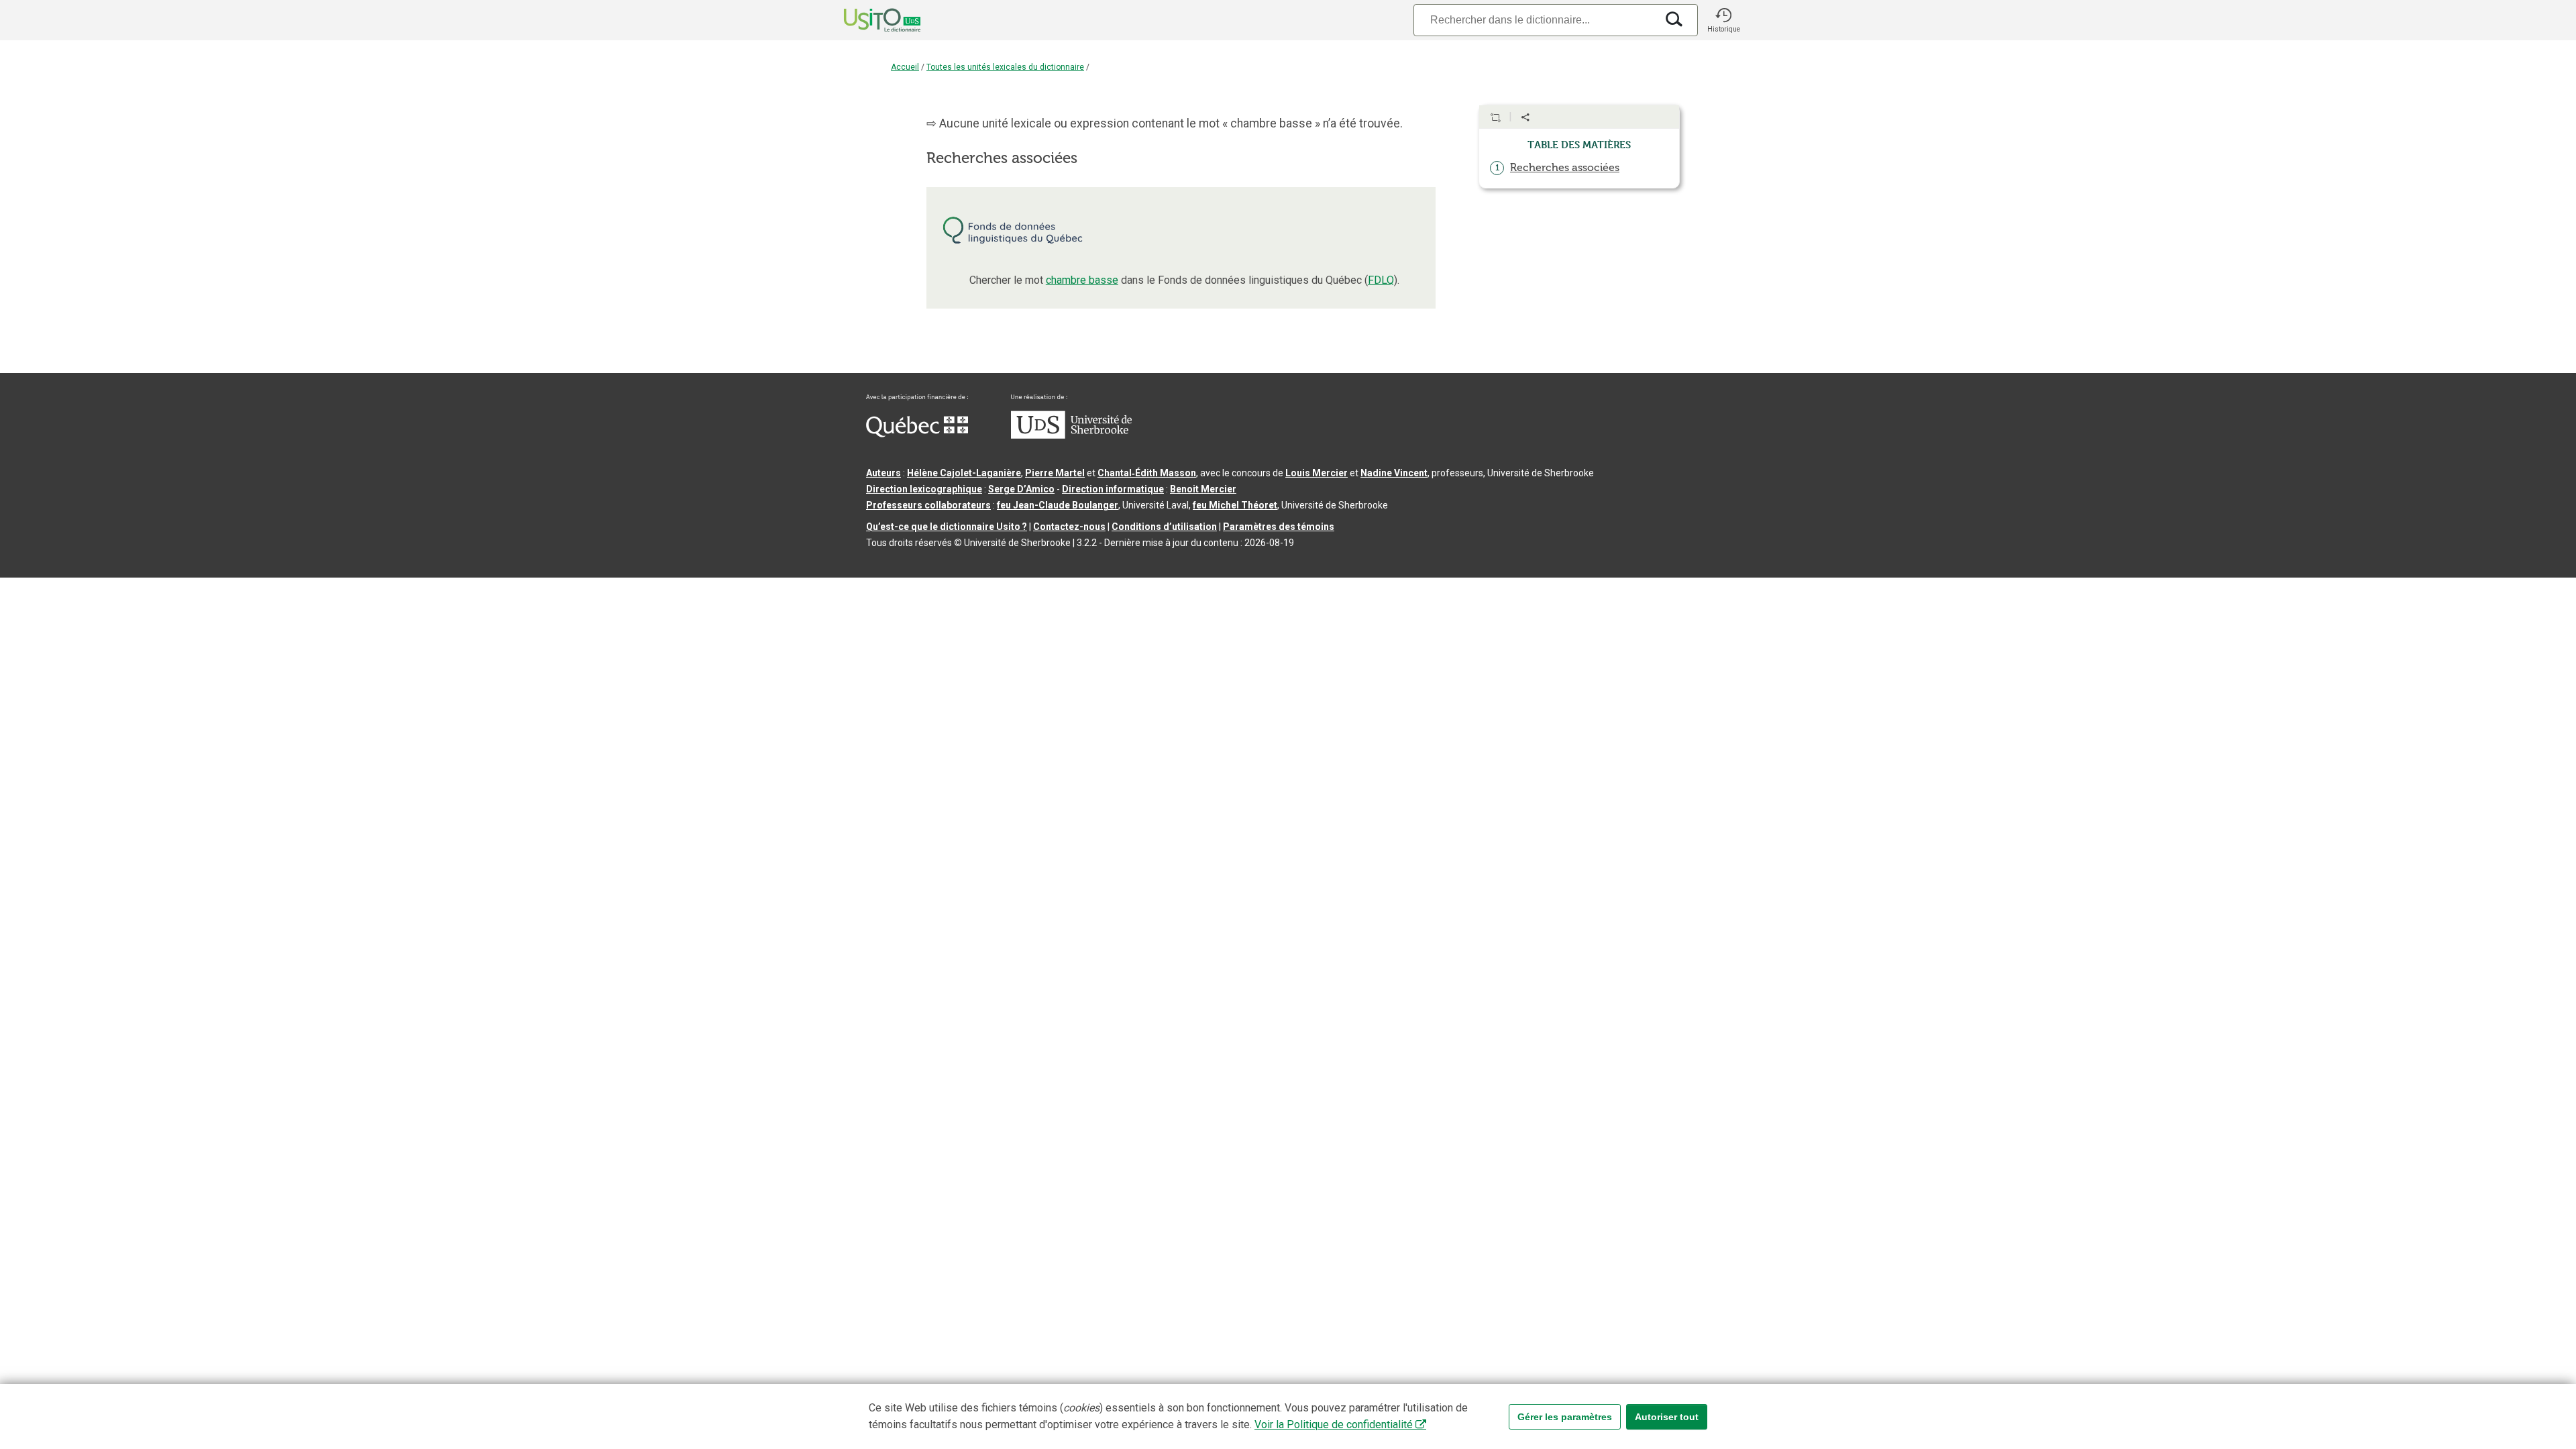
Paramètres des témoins (1279, 527)
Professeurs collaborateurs (928, 505)
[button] (1723, 20)
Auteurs (883, 473)
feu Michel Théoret (1235, 505)
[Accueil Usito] (867, 20)
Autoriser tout (1667, 1417)
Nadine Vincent (1394, 473)
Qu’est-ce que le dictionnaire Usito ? (947, 527)
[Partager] (1525, 117)
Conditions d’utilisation (1164, 527)
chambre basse (1082, 280)
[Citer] (1495, 117)
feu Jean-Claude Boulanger (1058, 505)
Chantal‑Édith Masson (1147, 473)
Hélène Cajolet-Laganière (964, 473)
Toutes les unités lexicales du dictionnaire (1005, 67)
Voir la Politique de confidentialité (1334, 1425)
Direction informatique (1113, 489)
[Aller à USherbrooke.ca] (1071, 435)
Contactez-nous (1069, 527)
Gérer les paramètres (1565, 1417)
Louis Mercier (1317, 473)
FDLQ (1381, 280)
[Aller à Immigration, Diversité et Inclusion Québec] (917, 434)
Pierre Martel (1055, 473)
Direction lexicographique (924, 489)
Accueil (905, 67)
